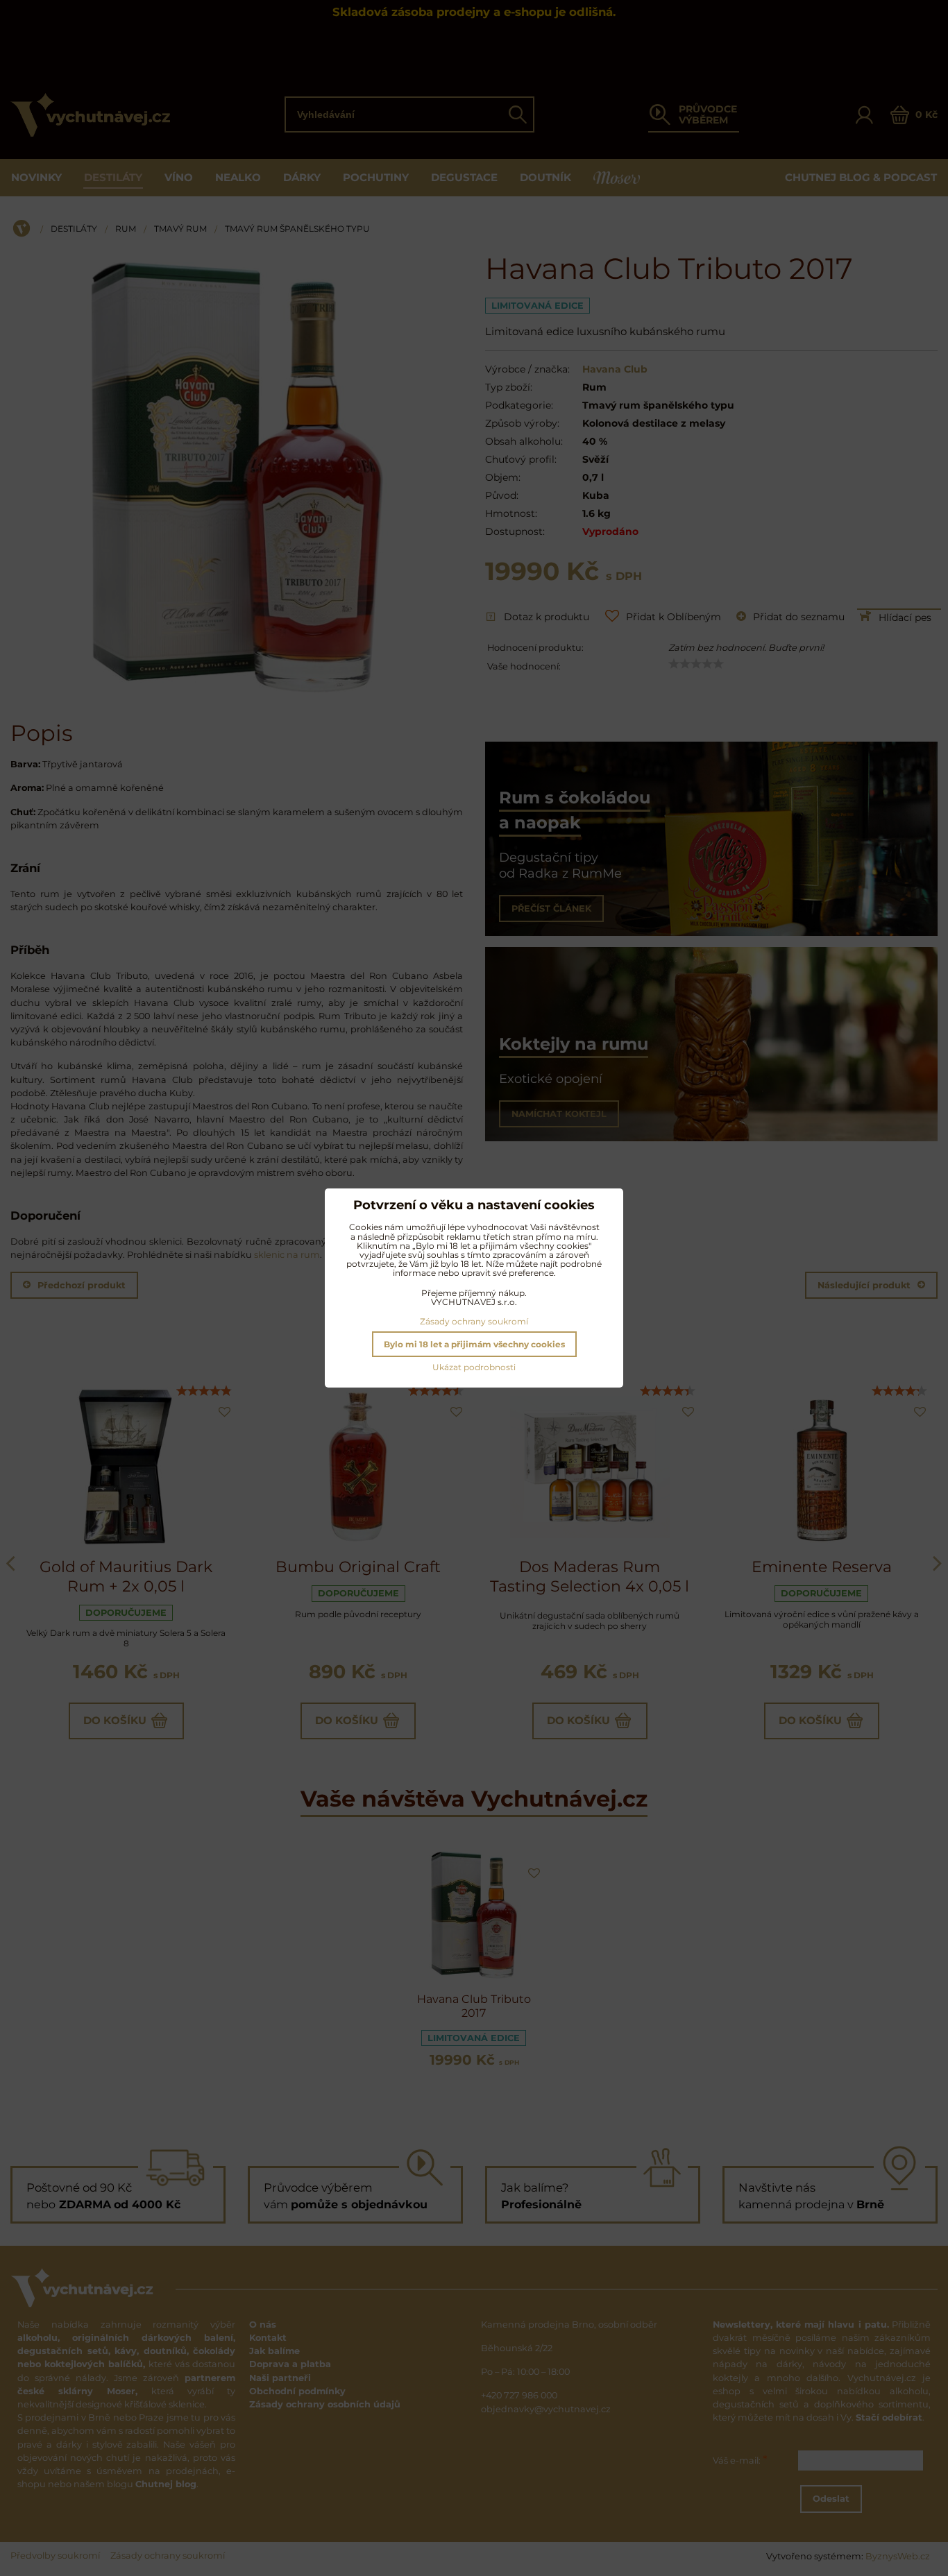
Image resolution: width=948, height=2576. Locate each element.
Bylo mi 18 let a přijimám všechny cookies (474, 1344)
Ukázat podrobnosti (474, 1367)
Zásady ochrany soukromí (474, 1321)
